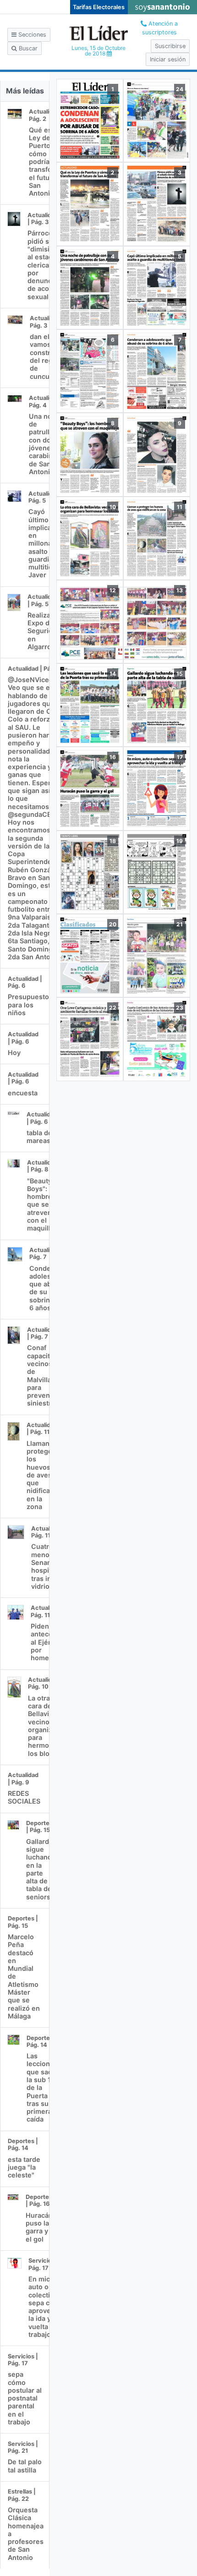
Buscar (27, 48)
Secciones (31, 35)
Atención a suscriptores (160, 28)
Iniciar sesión (168, 59)
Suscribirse (170, 46)
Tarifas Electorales (99, 7)
